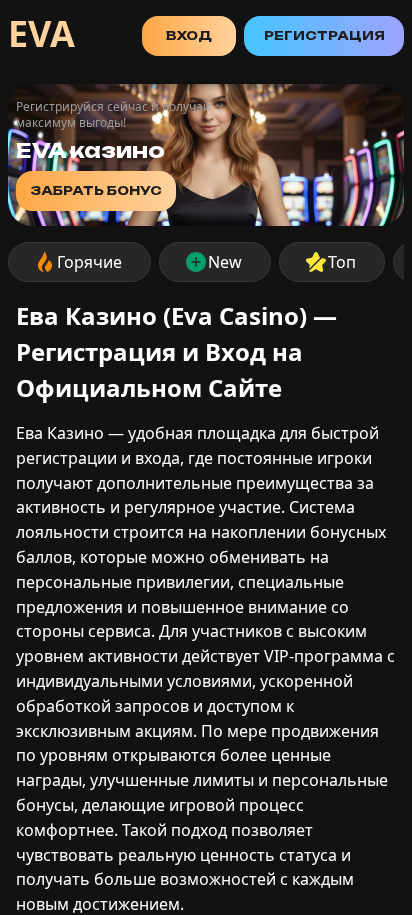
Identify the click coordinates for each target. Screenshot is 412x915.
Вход (189, 35)
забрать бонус (96, 190)
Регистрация (324, 35)
